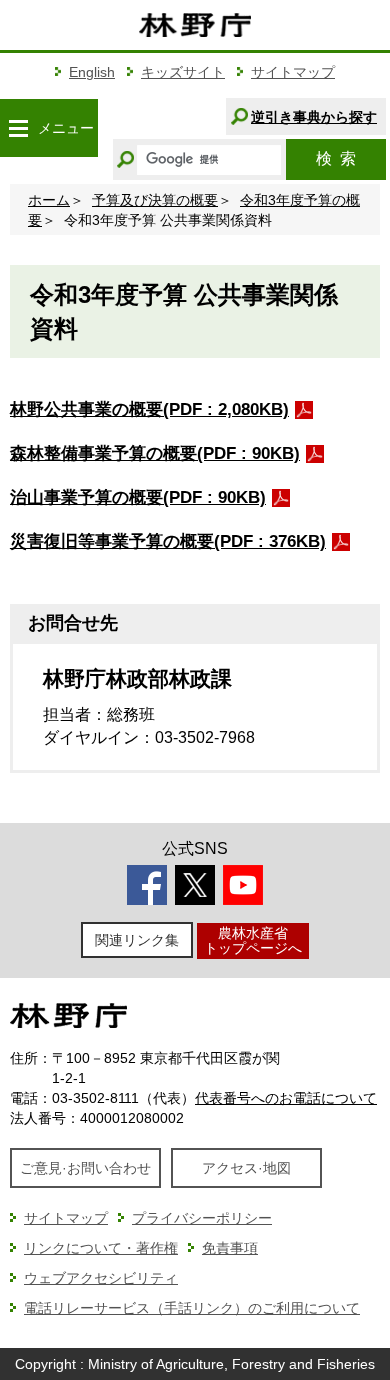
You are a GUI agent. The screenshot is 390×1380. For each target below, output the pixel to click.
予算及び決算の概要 (155, 200)
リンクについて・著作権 (101, 1248)
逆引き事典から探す (314, 117)
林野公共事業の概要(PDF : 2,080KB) (149, 409)
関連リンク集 (137, 940)
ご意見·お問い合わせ (85, 1168)
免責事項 (230, 1248)
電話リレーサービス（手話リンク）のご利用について (192, 1308)
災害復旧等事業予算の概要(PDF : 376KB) (168, 541)
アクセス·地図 (246, 1168)
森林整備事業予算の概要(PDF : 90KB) (155, 453)
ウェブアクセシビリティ (101, 1278)
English (92, 72)
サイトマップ (293, 72)
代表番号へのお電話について (286, 1098)
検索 (336, 158)
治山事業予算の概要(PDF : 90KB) (138, 497)
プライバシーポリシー (202, 1218)
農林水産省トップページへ (253, 940)
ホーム (49, 200)
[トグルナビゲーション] (18, 128)
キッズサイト (183, 72)
